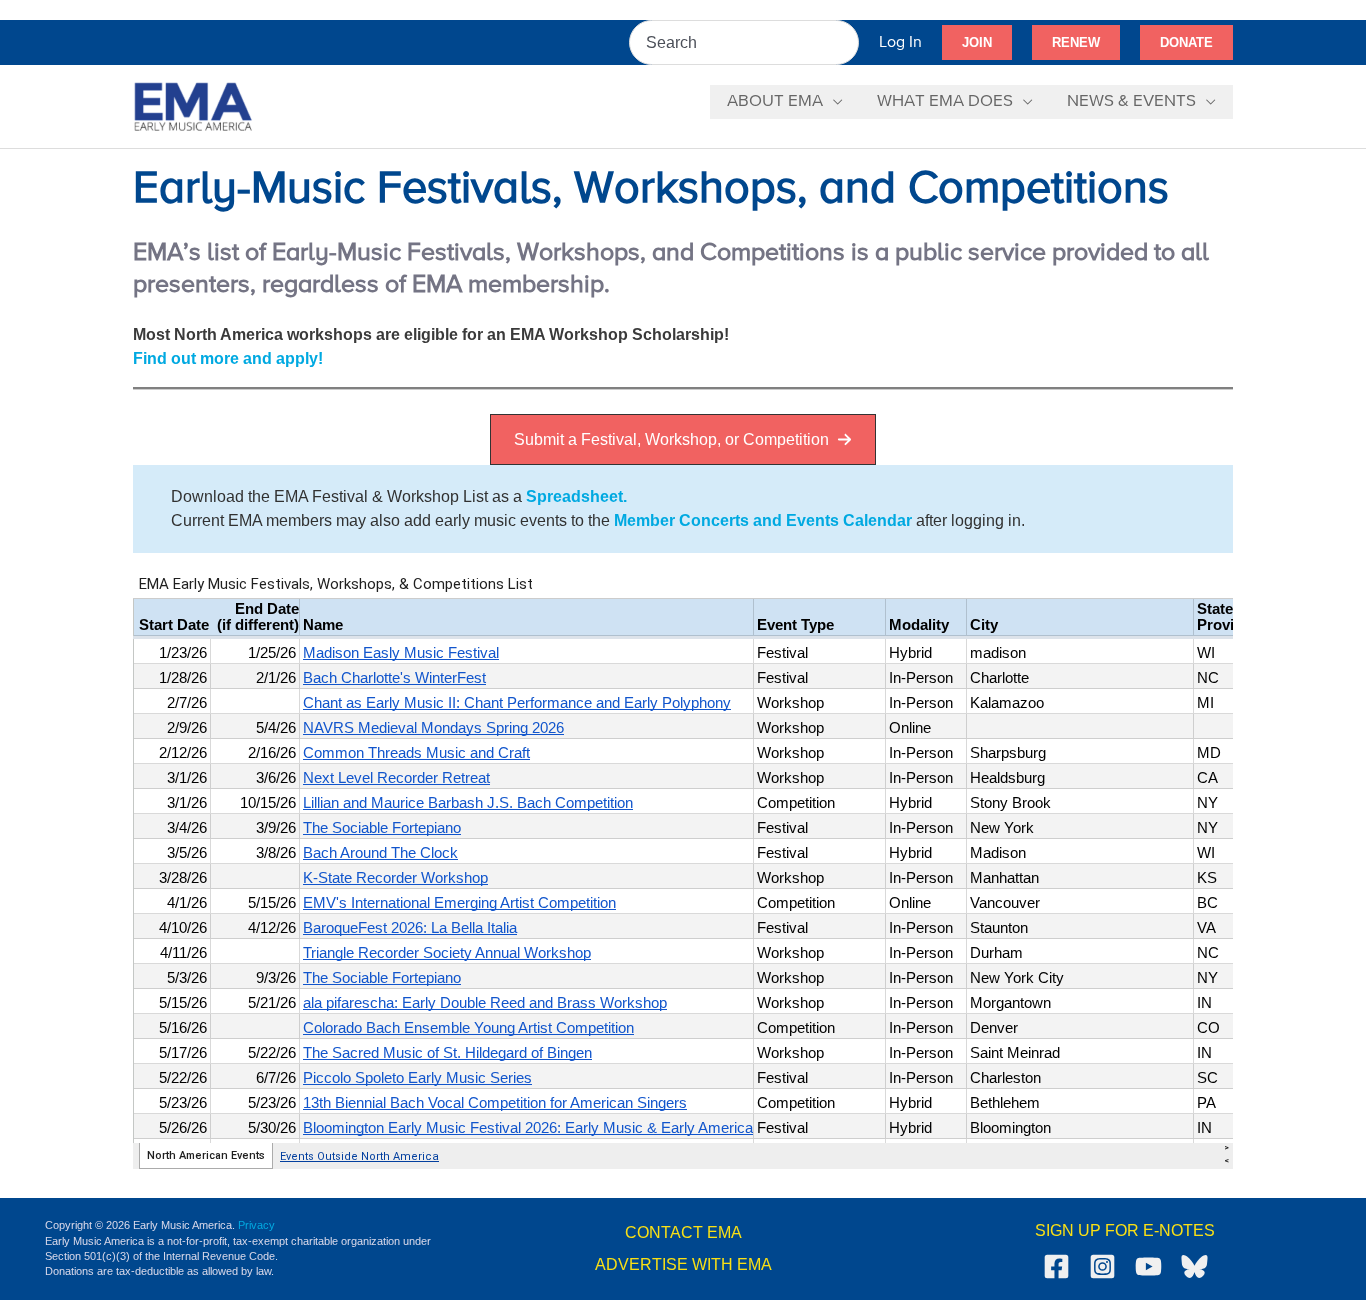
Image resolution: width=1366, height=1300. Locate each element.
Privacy (256, 1225)
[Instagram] (1102, 1266)
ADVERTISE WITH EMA (683, 1264)
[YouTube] (1148, 1266)
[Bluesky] (1194, 1266)
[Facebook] (1056, 1266)
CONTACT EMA (683, 1232)
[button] (977, 43)
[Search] (845, 42)
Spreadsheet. (576, 496)
